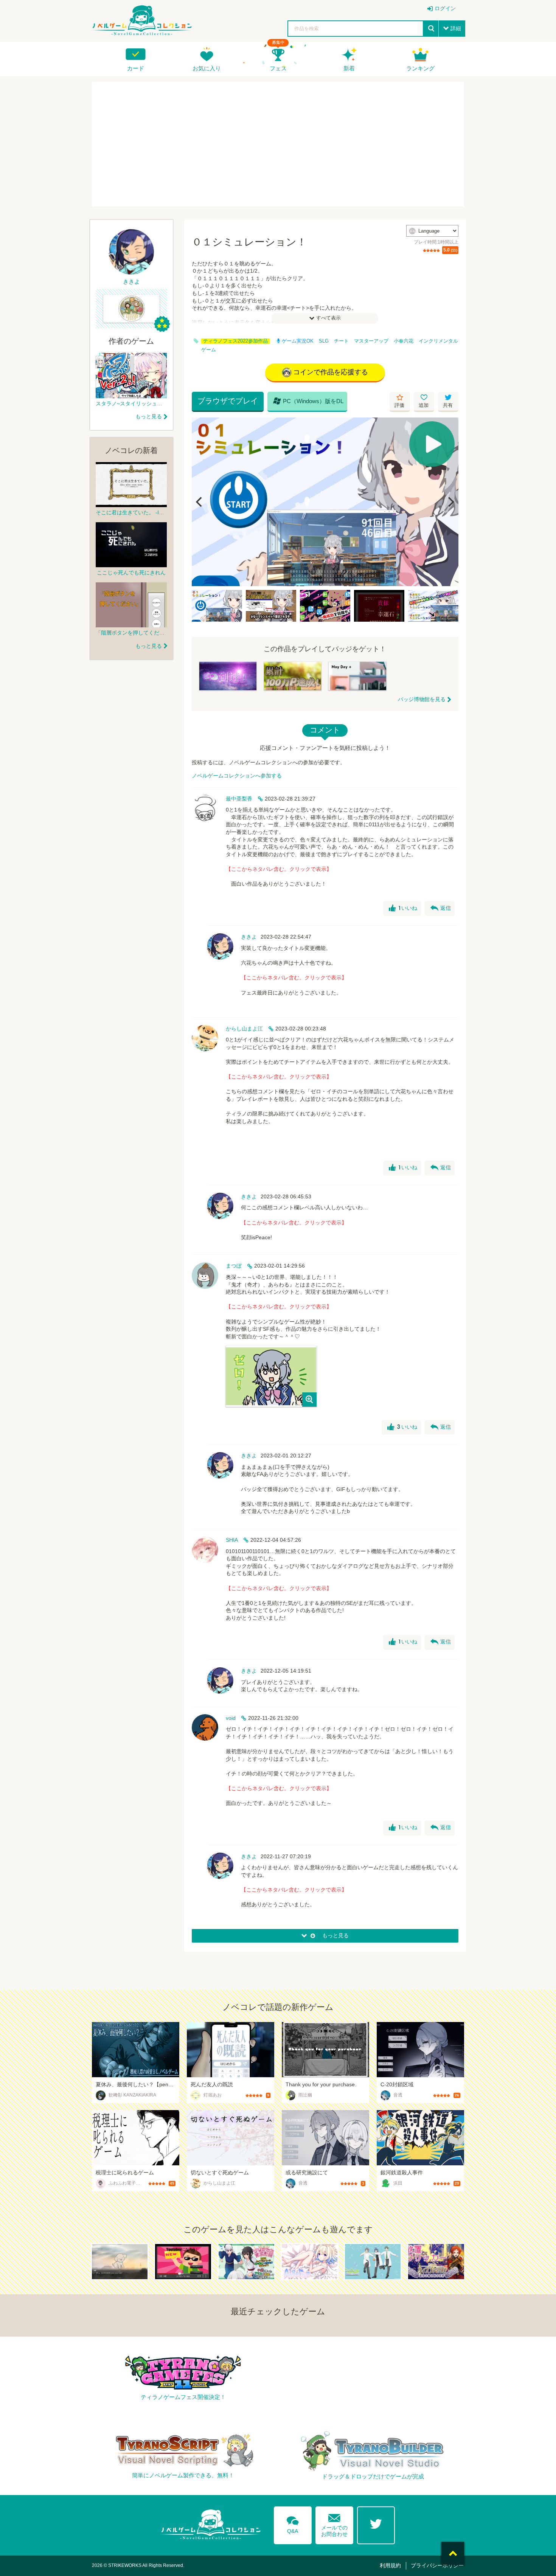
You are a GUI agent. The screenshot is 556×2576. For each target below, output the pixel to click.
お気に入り (207, 68)
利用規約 (390, 2565)
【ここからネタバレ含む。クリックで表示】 (279, 869)
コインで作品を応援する (331, 372)
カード (136, 68)
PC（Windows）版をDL (308, 401)
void (231, 1718)
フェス (278, 68)
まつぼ (234, 1266)
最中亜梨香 (239, 799)
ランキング (420, 68)
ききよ (249, 937)
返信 (441, 908)
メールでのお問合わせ (334, 2524)
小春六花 (404, 341)
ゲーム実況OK (298, 341)
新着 (349, 68)
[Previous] (200, 502)
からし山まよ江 (244, 1029)
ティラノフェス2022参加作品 (235, 341)
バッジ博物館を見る (422, 699)
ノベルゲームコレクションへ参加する (237, 776)
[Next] (450, 502)
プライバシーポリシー (437, 2565)
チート (341, 341)
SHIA (232, 1540)
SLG (324, 341)
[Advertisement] (278, 144)
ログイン (445, 8)
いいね (403, 908)
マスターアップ (371, 341)
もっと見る (149, 416)
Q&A (293, 2523)
